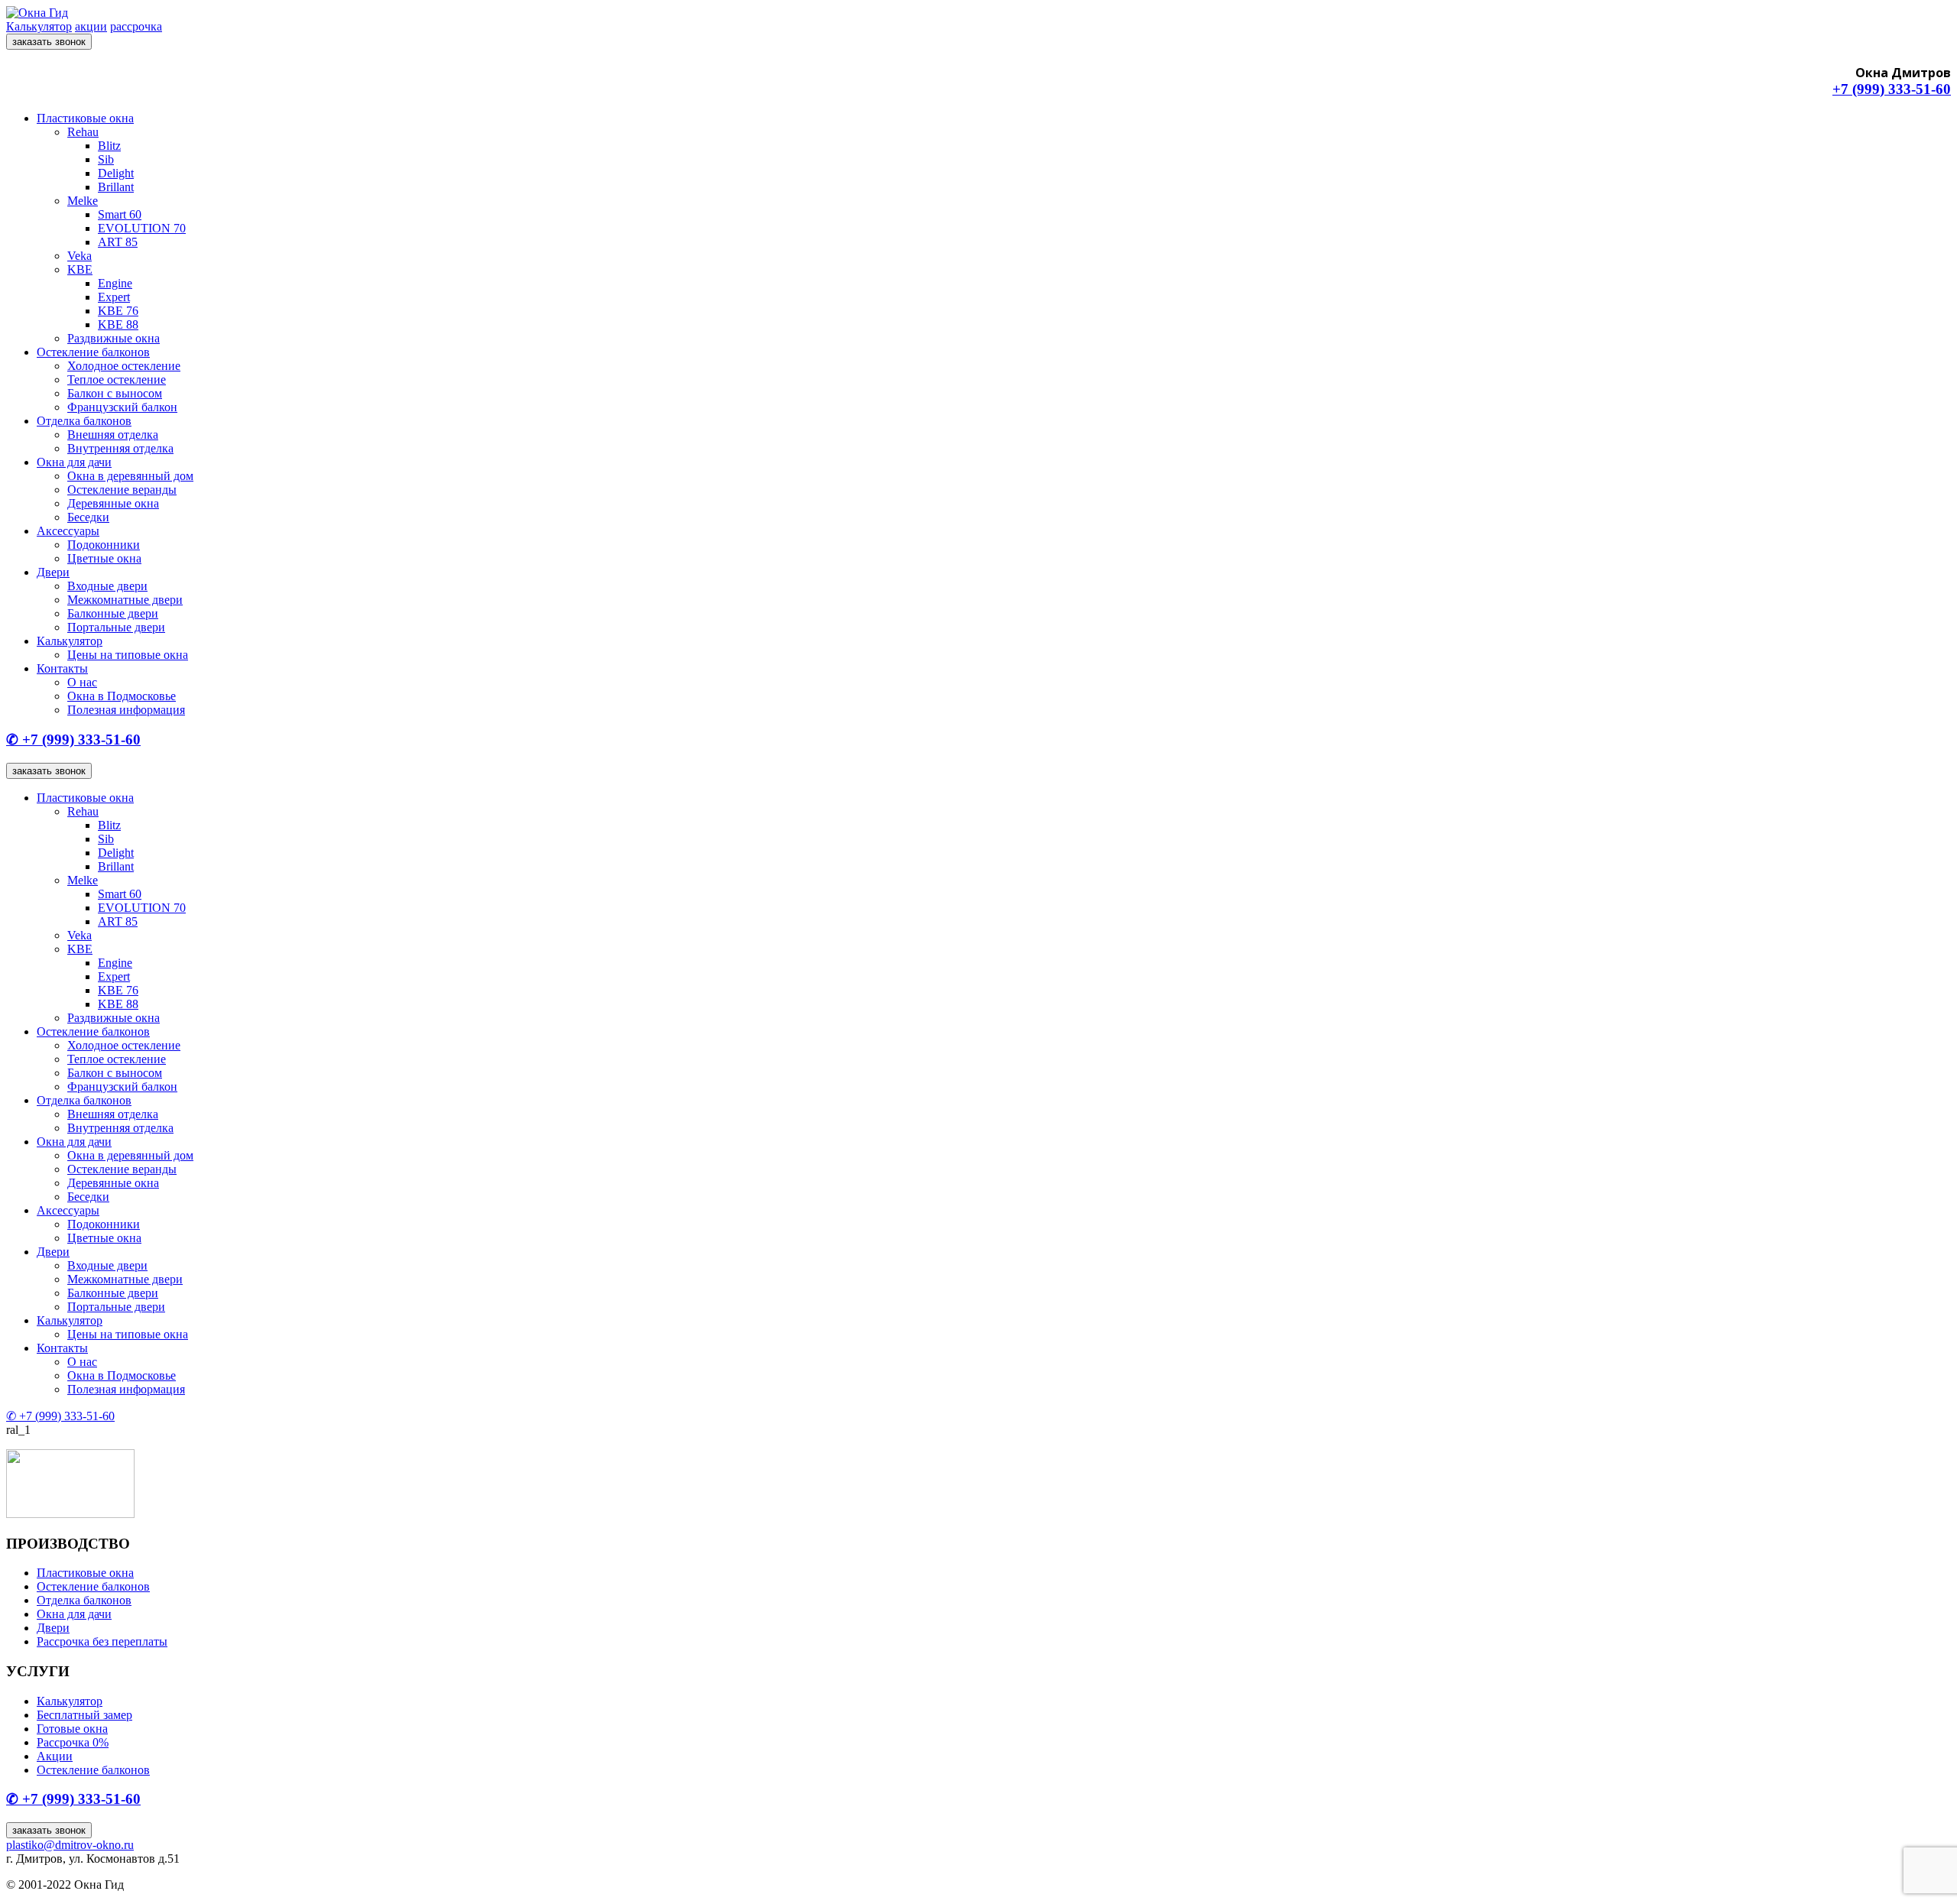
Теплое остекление (117, 380)
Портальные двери (116, 627)
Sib (106, 159)
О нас (82, 682)
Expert (114, 297)
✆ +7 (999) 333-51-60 (73, 740)
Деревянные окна (113, 503)
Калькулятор (39, 26)
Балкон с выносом (115, 393)
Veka (80, 256)
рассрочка (136, 26)
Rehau (83, 132)
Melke (83, 201)
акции (91, 26)
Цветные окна (104, 558)
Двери (53, 572)
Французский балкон (122, 407)
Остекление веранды (122, 490)
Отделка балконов (84, 421)
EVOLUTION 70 (142, 228)
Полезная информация (126, 710)
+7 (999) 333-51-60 (1892, 89)
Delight (116, 173)
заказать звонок (49, 42)
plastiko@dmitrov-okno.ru (70, 1845)
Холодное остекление (124, 366)
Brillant (116, 187)
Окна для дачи (74, 462)
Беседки (88, 517)
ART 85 (118, 242)
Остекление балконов (93, 352)
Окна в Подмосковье (122, 696)
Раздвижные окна (114, 338)
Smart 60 (120, 214)
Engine (115, 283)
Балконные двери (113, 613)
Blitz (109, 146)
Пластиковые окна (85, 118)
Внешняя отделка (113, 435)
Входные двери (107, 586)
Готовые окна (72, 1729)
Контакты (62, 668)
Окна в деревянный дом (130, 476)
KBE (80, 269)
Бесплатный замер (84, 1715)
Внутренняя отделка (120, 448)
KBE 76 (118, 311)
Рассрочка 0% (73, 1742)
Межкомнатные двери (125, 600)
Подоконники (104, 545)
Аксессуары (68, 531)
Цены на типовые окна (128, 655)
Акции (55, 1756)
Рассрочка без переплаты (102, 1641)
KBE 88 (118, 324)
